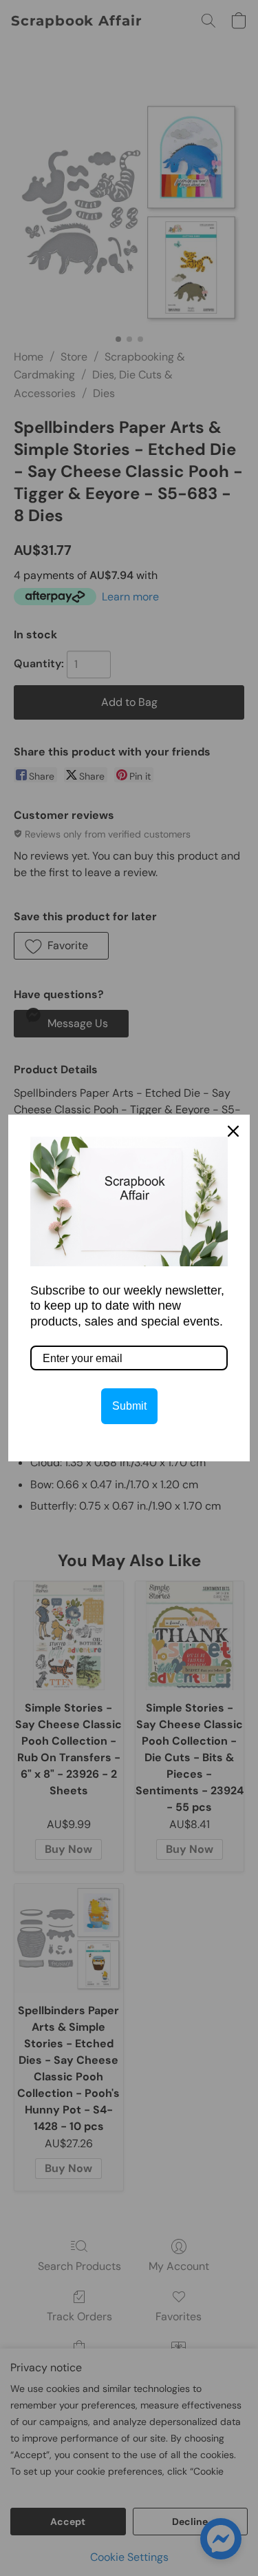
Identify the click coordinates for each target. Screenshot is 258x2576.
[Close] (233, 1131)
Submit (129, 1406)
